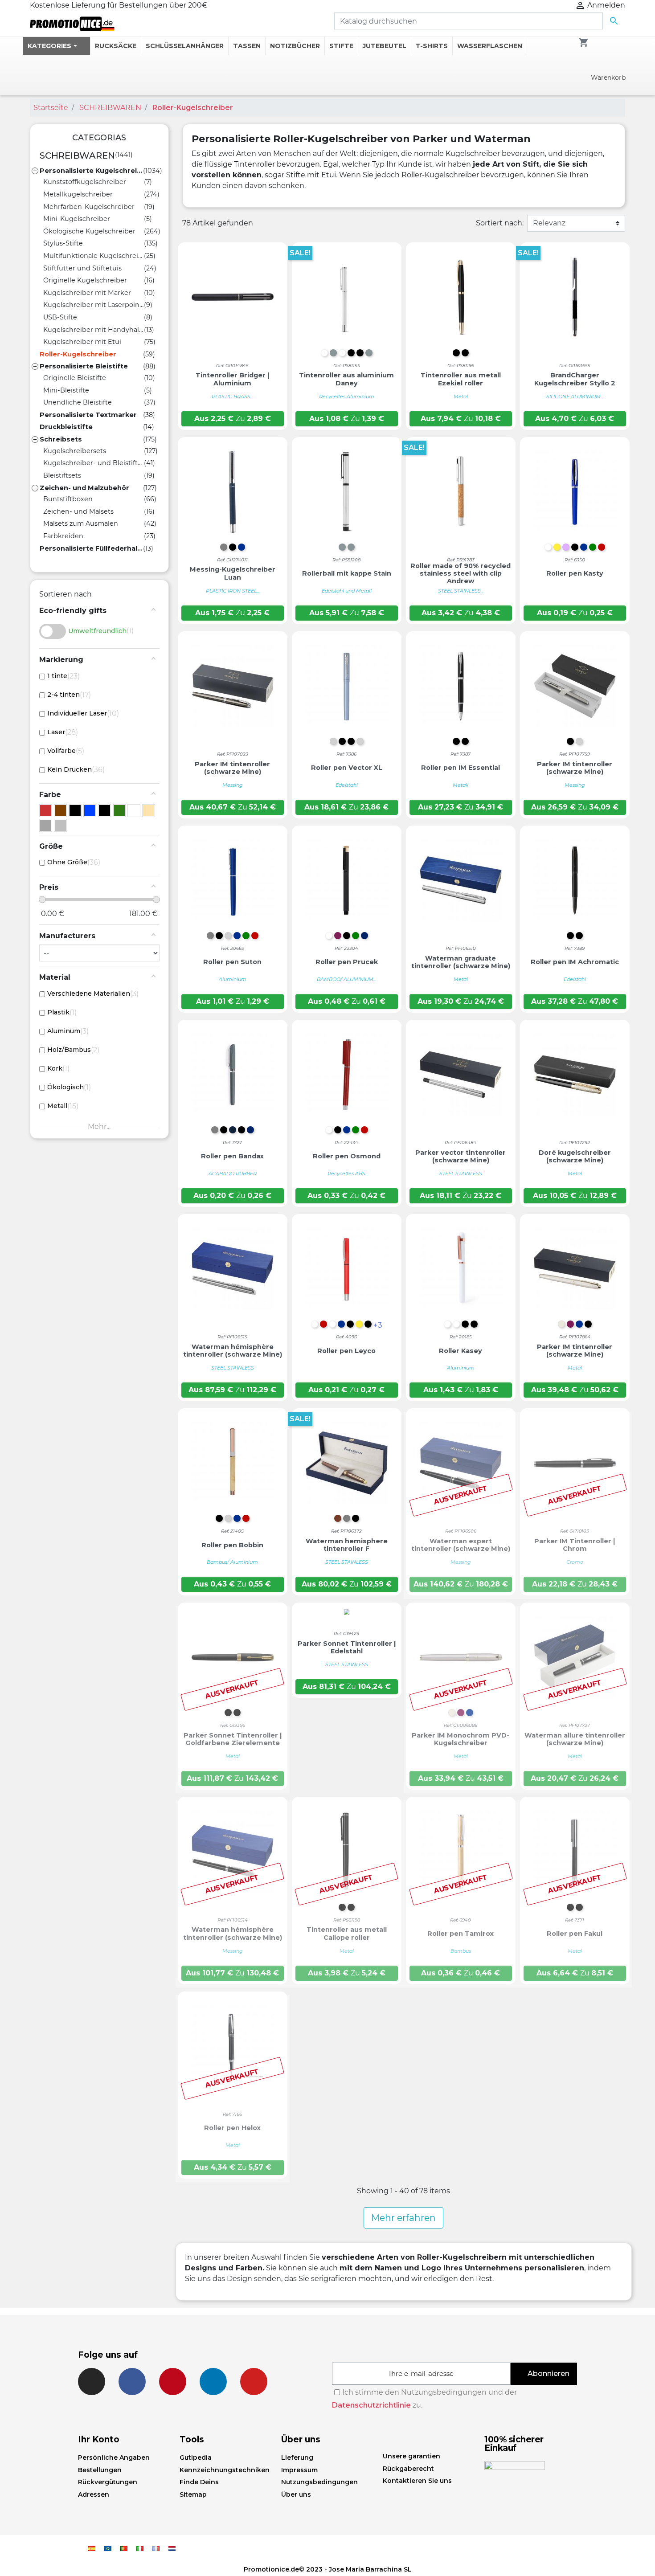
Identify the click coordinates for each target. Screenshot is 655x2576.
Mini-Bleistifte (66, 390)
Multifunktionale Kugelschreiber (94, 256)
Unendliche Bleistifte (78, 402)
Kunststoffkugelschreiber (85, 182)
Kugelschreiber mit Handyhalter (94, 330)
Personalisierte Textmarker (88, 415)
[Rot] (46, 811)
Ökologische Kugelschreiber (89, 231)
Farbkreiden (63, 536)
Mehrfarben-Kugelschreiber (89, 207)
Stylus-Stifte (63, 243)
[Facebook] (132, 2382)
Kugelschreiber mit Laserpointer (94, 305)
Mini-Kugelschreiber (77, 219)
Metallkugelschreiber (78, 194)
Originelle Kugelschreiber (85, 280)
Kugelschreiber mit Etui (82, 342)
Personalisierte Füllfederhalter (91, 548)
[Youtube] (254, 2382)
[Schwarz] (104, 811)
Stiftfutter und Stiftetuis (82, 268)
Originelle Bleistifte (75, 378)
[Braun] (60, 811)
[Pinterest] (173, 2382)
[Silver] (60, 825)
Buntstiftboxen (68, 499)
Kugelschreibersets (75, 451)
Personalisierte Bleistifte (84, 366)
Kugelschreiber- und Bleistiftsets (94, 463)
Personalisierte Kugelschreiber (91, 171)
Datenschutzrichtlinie (371, 2405)
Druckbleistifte (66, 427)
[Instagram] (92, 2382)
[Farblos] (75, 811)
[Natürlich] (149, 811)
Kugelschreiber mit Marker (87, 293)
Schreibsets (61, 439)
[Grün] (119, 811)
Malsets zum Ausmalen (81, 523)
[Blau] (90, 811)
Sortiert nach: (500, 223)
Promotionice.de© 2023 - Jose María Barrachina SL (328, 2569)
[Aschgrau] (46, 825)
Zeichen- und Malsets (78, 511)
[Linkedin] (213, 2382)
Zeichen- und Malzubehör (84, 488)
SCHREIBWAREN (77, 155)
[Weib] (134, 811)
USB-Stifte (60, 317)
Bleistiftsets (62, 475)
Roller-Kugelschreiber (78, 354)
